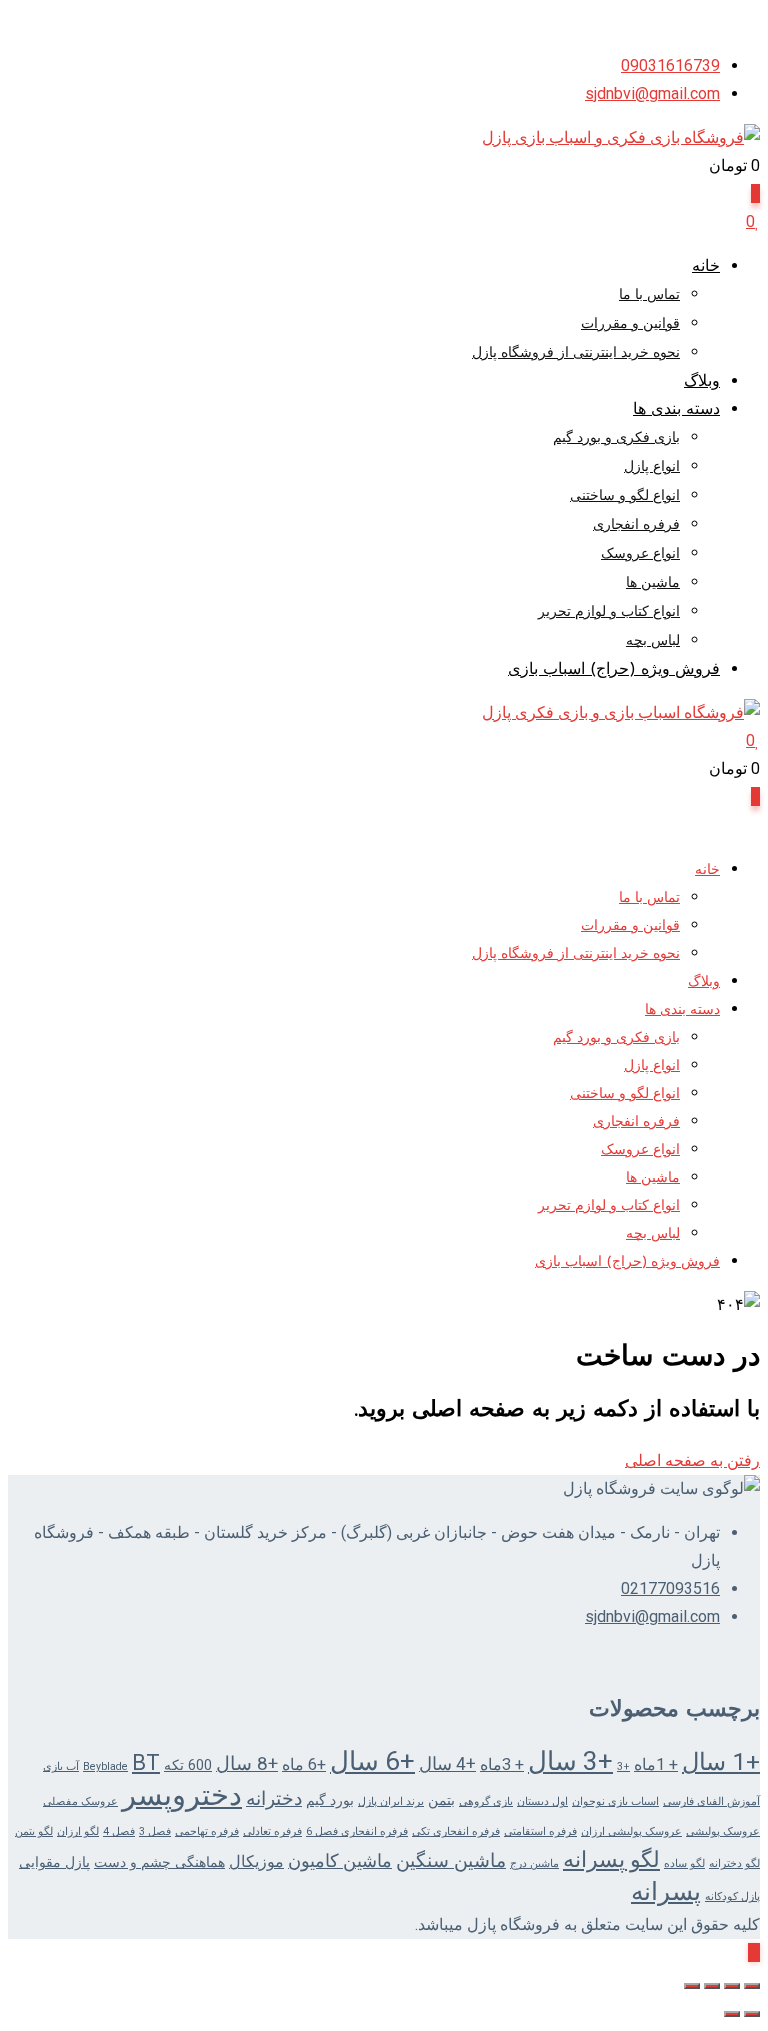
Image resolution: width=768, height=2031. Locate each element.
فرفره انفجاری (636, 525)
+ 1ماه (656, 1764)
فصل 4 (119, 1831)
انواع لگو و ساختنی (625, 496)
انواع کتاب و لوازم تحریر (609, 612)
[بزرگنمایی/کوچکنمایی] (752, 1986)
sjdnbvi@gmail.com (652, 93)
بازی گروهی (486, 1801)
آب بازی (61, 1766)
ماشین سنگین (451, 1861)
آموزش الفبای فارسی (711, 1801)
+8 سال (247, 1764)
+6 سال (372, 1761)
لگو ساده (684, 1863)
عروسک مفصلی (80, 1801)
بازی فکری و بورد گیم (616, 438)
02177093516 (670, 1588)
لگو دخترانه (734, 1863)
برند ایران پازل (391, 1801)
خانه (706, 267)
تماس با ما (649, 295)
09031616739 (670, 65)
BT (146, 1762)
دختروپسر (182, 1795)
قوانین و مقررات (630, 324)
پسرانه (666, 1891)
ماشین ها (653, 583)
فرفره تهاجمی (207, 1831)
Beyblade (105, 1766)
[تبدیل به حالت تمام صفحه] (732, 1986)
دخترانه (274, 1799)
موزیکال (256, 1861)
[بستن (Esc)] (692, 1986)
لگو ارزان (78, 1831)
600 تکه (188, 1765)
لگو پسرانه (611, 1859)
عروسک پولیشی (723, 1831)
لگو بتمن (34, 1831)
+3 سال (570, 1761)
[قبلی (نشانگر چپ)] (752, 2014)
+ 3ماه (502, 1764)
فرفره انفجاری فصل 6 (357, 1831)
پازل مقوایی (54, 1862)
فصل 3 (155, 1831)
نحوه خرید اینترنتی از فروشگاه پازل (576, 353)
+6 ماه (304, 1764)
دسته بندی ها (676, 410)
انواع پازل (652, 467)
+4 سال (447, 1764)
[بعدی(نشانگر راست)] (732, 2014)
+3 (623, 1766)
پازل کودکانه (732, 1896)
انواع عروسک (640, 554)
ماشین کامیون (340, 1861)
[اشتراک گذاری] (712, 1986)
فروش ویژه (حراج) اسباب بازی (614, 670)
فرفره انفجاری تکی (456, 1831)
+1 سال (721, 1761)
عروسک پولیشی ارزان (631, 1831)
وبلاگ (702, 382)
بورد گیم (330, 1800)
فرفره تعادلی (272, 1831)
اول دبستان (542, 1801)
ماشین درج (534, 1863)
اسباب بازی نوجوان (615, 1801)
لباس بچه (653, 641)
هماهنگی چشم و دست (159, 1862)
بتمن (441, 1800)
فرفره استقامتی (540, 1831)
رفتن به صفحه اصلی (692, 1460)
